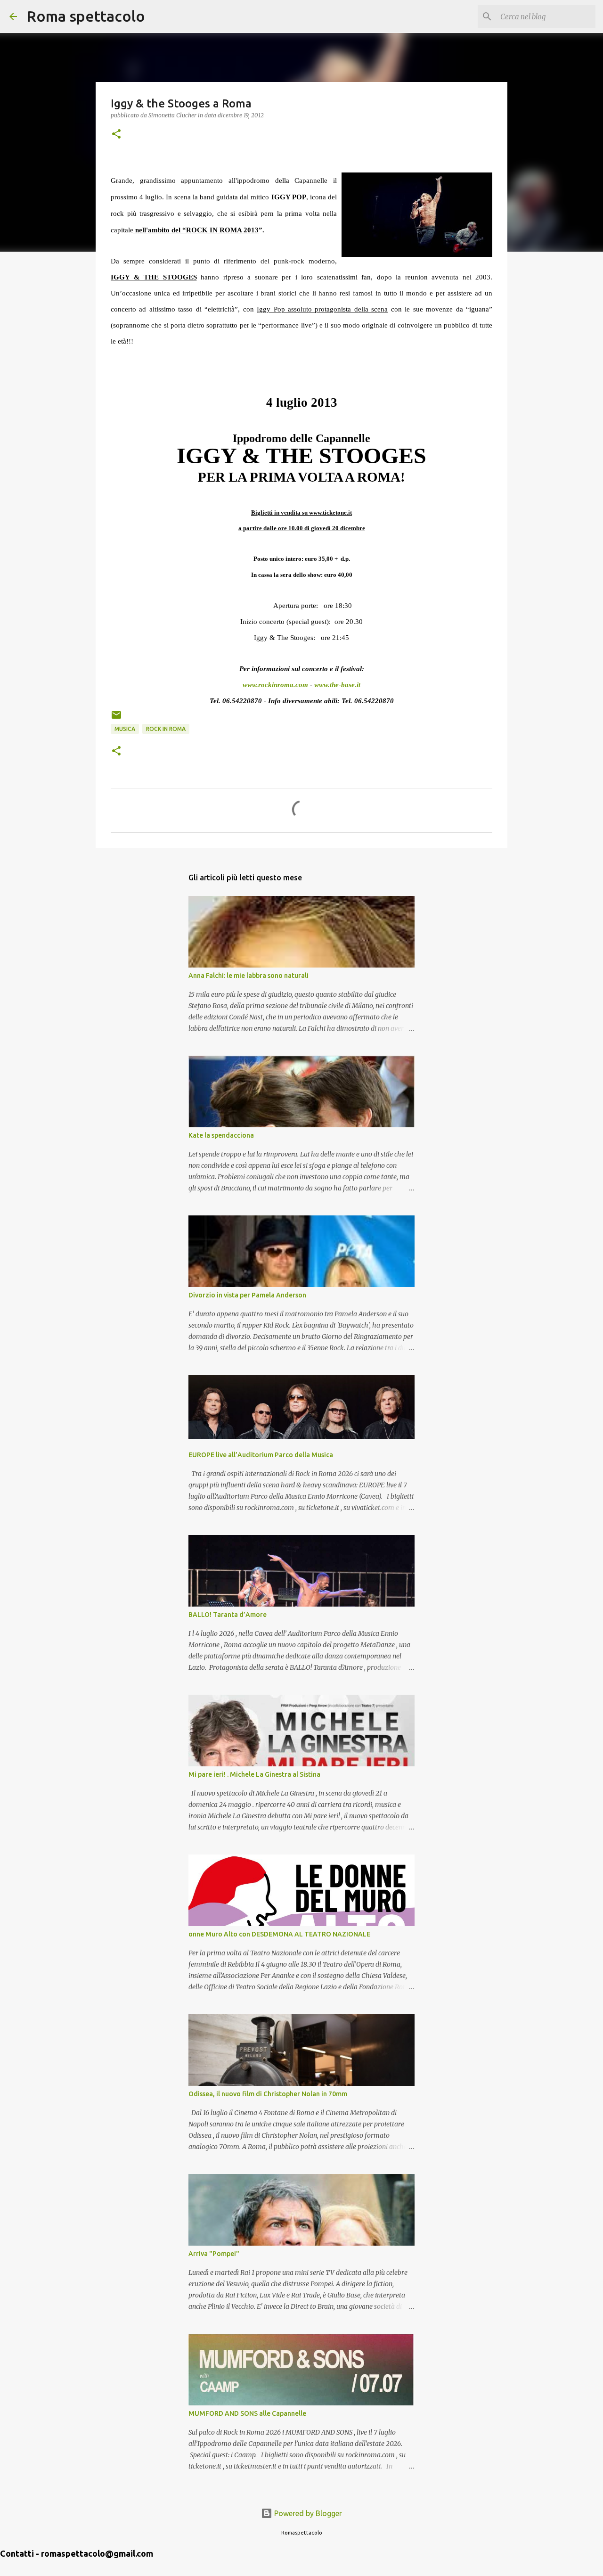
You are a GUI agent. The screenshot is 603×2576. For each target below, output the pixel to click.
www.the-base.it (337, 685)
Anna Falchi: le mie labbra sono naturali (249, 976)
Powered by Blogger (307, 2513)
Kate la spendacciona (221, 1135)
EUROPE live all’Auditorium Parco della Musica (261, 1455)
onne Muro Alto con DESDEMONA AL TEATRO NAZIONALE (279, 1934)
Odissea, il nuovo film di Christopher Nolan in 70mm (268, 2094)
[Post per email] (116, 718)
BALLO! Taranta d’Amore (228, 1615)
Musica (125, 729)
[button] (116, 135)
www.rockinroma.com (275, 685)
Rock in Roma (166, 729)
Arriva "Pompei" (214, 2254)
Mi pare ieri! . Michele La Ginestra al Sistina (254, 1774)
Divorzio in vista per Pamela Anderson (247, 1295)
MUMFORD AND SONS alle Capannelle (247, 2413)
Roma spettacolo (86, 16)
